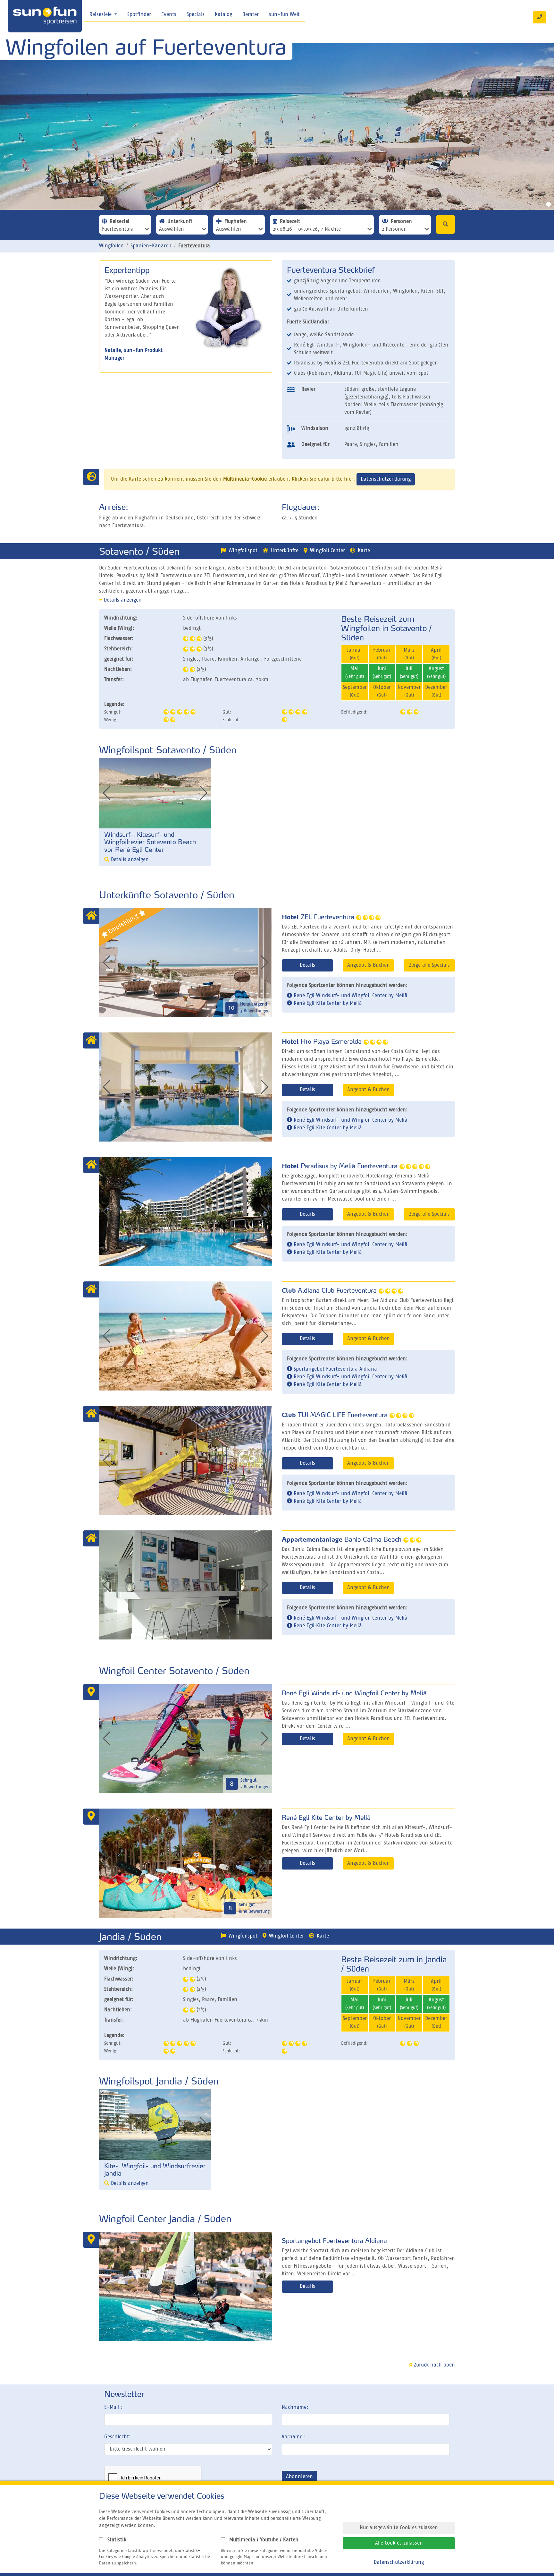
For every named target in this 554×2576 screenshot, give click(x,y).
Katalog (223, 15)
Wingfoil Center (327, 551)
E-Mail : (113, 2408)
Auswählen (172, 229)
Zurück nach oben (434, 2365)
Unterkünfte (285, 551)
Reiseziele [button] (101, 15)
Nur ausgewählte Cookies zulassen (399, 2528)
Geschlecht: (117, 2437)
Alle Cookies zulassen (399, 2543)
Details (307, 965)
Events (169, 15)
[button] (204, 793)
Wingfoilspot (243, 551)
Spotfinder (139, 15)
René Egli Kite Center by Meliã (327, 1004)
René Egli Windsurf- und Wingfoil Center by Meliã (350, 996)
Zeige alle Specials (429, 965)
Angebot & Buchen (369, 965)
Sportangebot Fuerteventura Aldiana (335, 1369)
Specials (196, 15)
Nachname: (295, 2408)
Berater (251, 15)
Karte (364, 551)
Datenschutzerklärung (386, 479)
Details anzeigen (122, 600)
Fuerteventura (118, 229)
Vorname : (294, 2437)
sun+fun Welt (284, 15)
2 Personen (394, 229)
